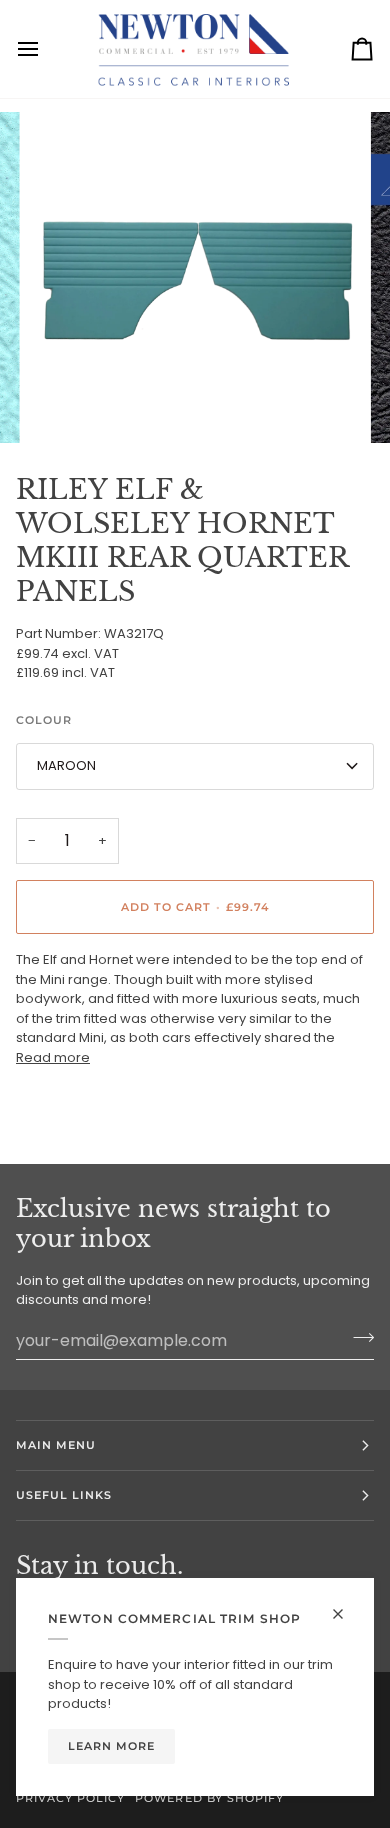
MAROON (66, 765)
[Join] (357, 1338)
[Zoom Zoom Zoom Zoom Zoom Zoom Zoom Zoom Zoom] (195, 278)
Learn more (111, 1746)
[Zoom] (66, 405)
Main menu (56, 1445)
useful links (64, 1495)
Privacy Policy (70, 1798)
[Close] (346, 1614)
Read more (53, 1057)
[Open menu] (46, 49)
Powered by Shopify (209, 1798)
